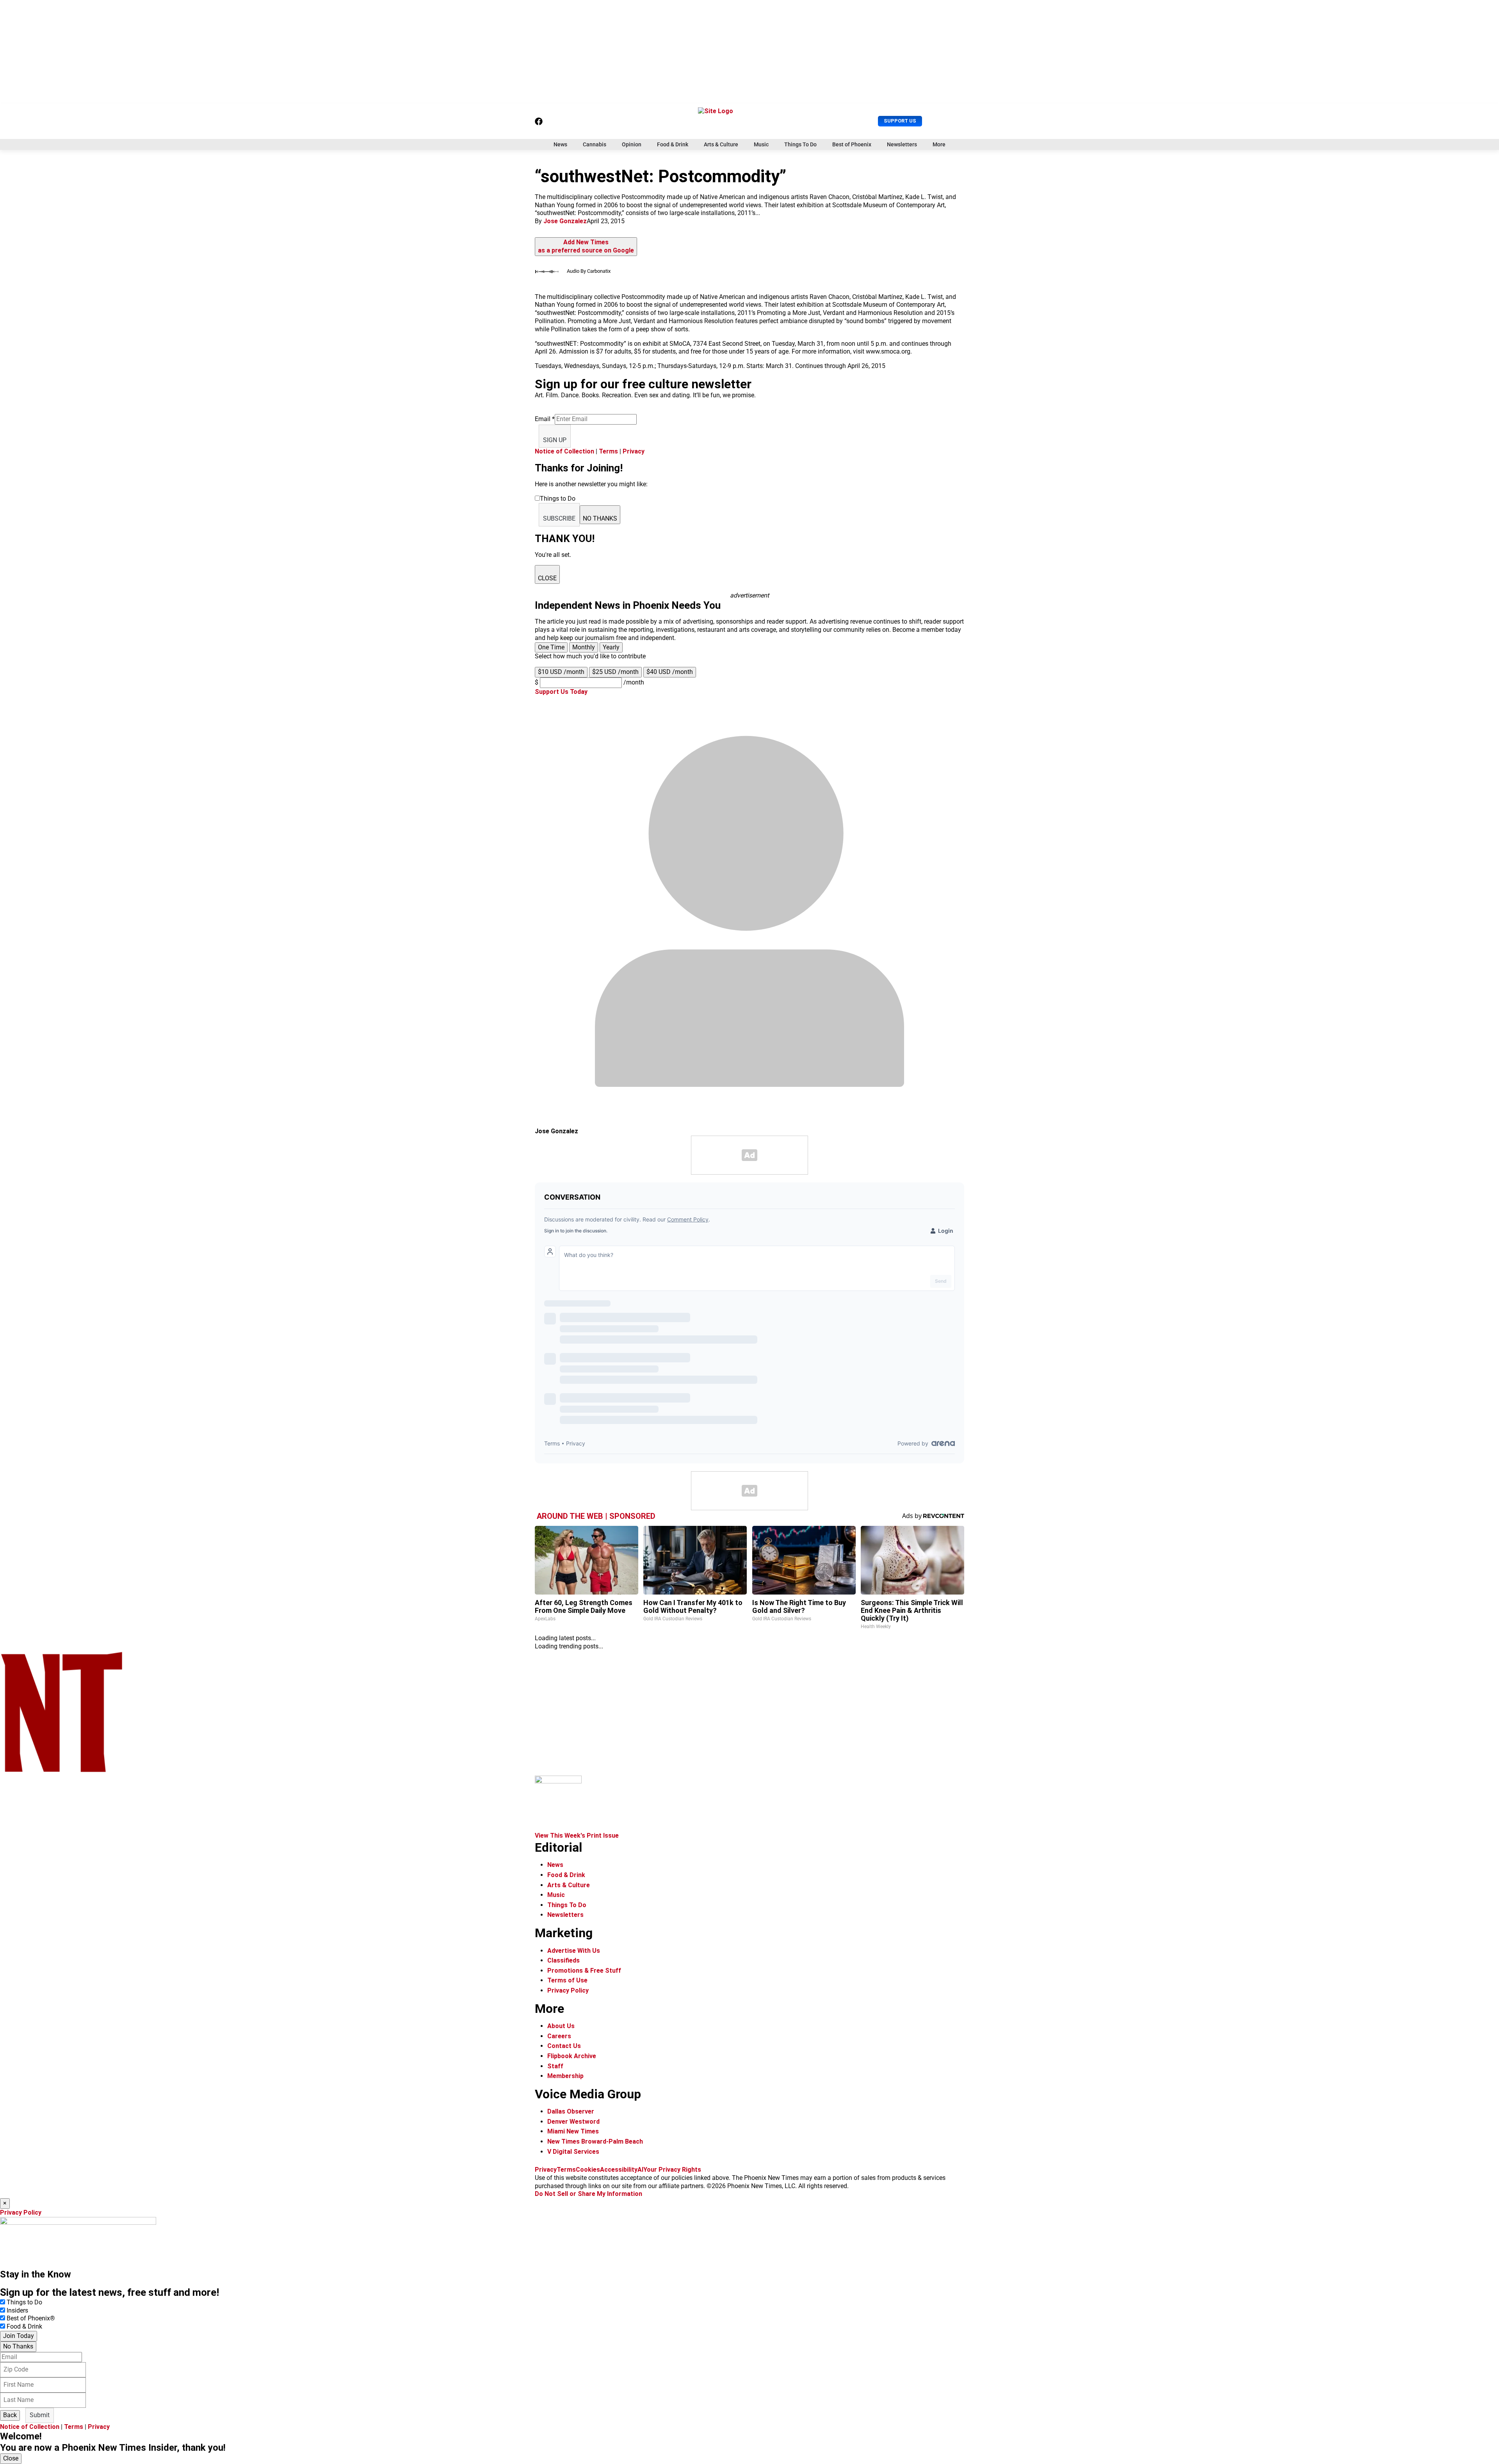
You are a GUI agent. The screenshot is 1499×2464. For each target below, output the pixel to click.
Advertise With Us (574, 1951)
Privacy (634, 451)
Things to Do (24, 2302)
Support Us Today (561, 692)
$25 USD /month (615, 672)
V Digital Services (573, 2152)
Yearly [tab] (611, 647)
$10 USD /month (561, 672)
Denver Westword (573, 2122)
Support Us (900, 121)
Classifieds (563, 1960)
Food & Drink (673, 144)
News (560, 144)
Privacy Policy (568, 1990)
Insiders (17, 2310)
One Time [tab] (551, 647)
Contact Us (564, 2046)
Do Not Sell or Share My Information (588, 2194)
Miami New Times (573, 2131)
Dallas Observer (571, 2111)
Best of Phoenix (852, 144)
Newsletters (902, 144)
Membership (565, 2076)
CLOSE (547, 578)
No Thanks (18, 2346)
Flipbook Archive (572, 2056)
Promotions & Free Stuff (584, 1971)
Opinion (632, 144)
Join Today (19, 2336)
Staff (555, 2066)
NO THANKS (600, 518)
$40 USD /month (670, 672)
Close (11, 2458)
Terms (608, 451)
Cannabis (595, 144)
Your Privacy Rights (672, 2170)
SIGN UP (555, 440)
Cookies (588, 2170)
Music (761, 144)
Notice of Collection (564, 451)
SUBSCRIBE (559, 518)
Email (545, 419)
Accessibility (619, 2170)
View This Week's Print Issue (577, 1836)
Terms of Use (567, 1980)
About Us (561, 2026)
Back (10, 2415)
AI (640, 2170)
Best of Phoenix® (31, 2318)
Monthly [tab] (584, 647)
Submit (40, 2415)
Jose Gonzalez (565, 221)
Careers (559, 2036)
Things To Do (800, 144)
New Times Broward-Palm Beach (595, 2141)
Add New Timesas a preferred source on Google (586, 246)
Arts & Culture (721, 144)
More (939, 144)
